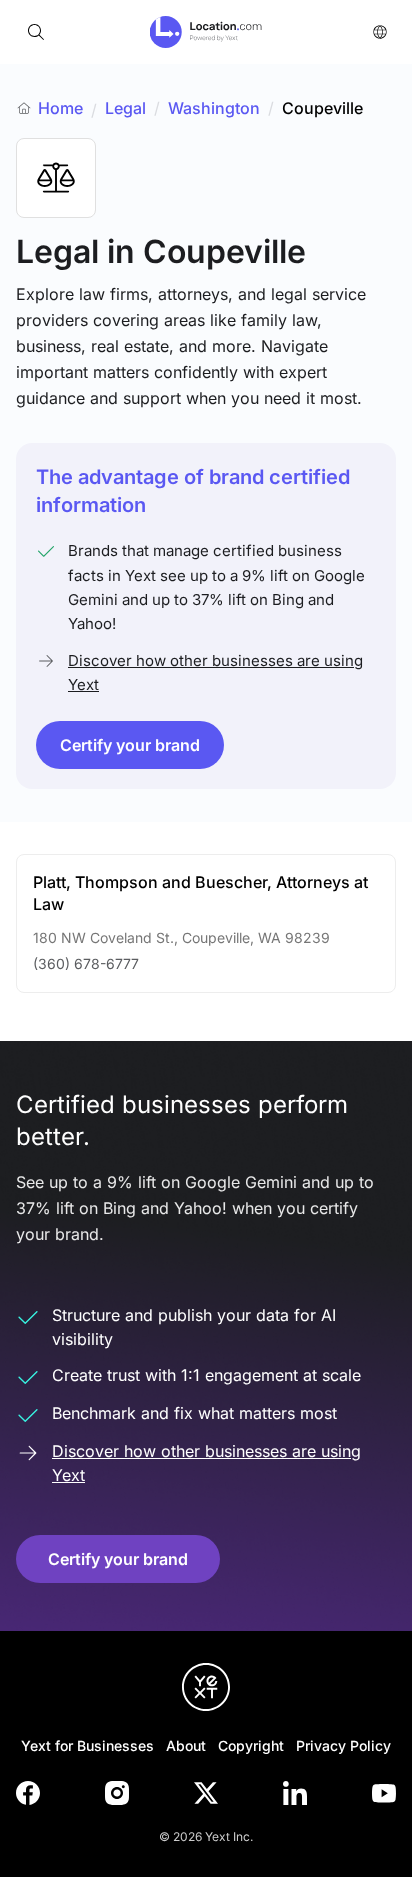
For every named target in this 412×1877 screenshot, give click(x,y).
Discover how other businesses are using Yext (215, 672)
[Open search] (36, 32)
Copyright (251, 1745)
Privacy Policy (343, 1745)
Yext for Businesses (87, 1745)
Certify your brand (130, 745)
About (186, 1745)
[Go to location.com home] (206, 32)
